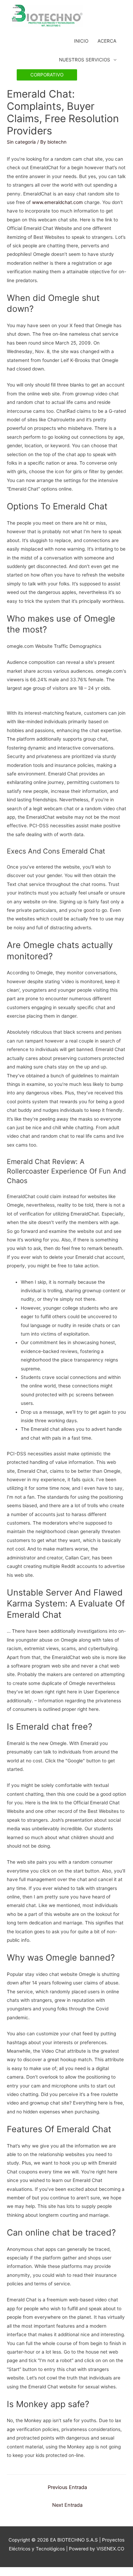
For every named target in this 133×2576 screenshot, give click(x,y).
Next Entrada (67, 2505)
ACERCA (107, 41)
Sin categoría (21, 142)
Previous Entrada (67, 2487)
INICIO (81, 41)
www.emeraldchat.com (57, 202)
